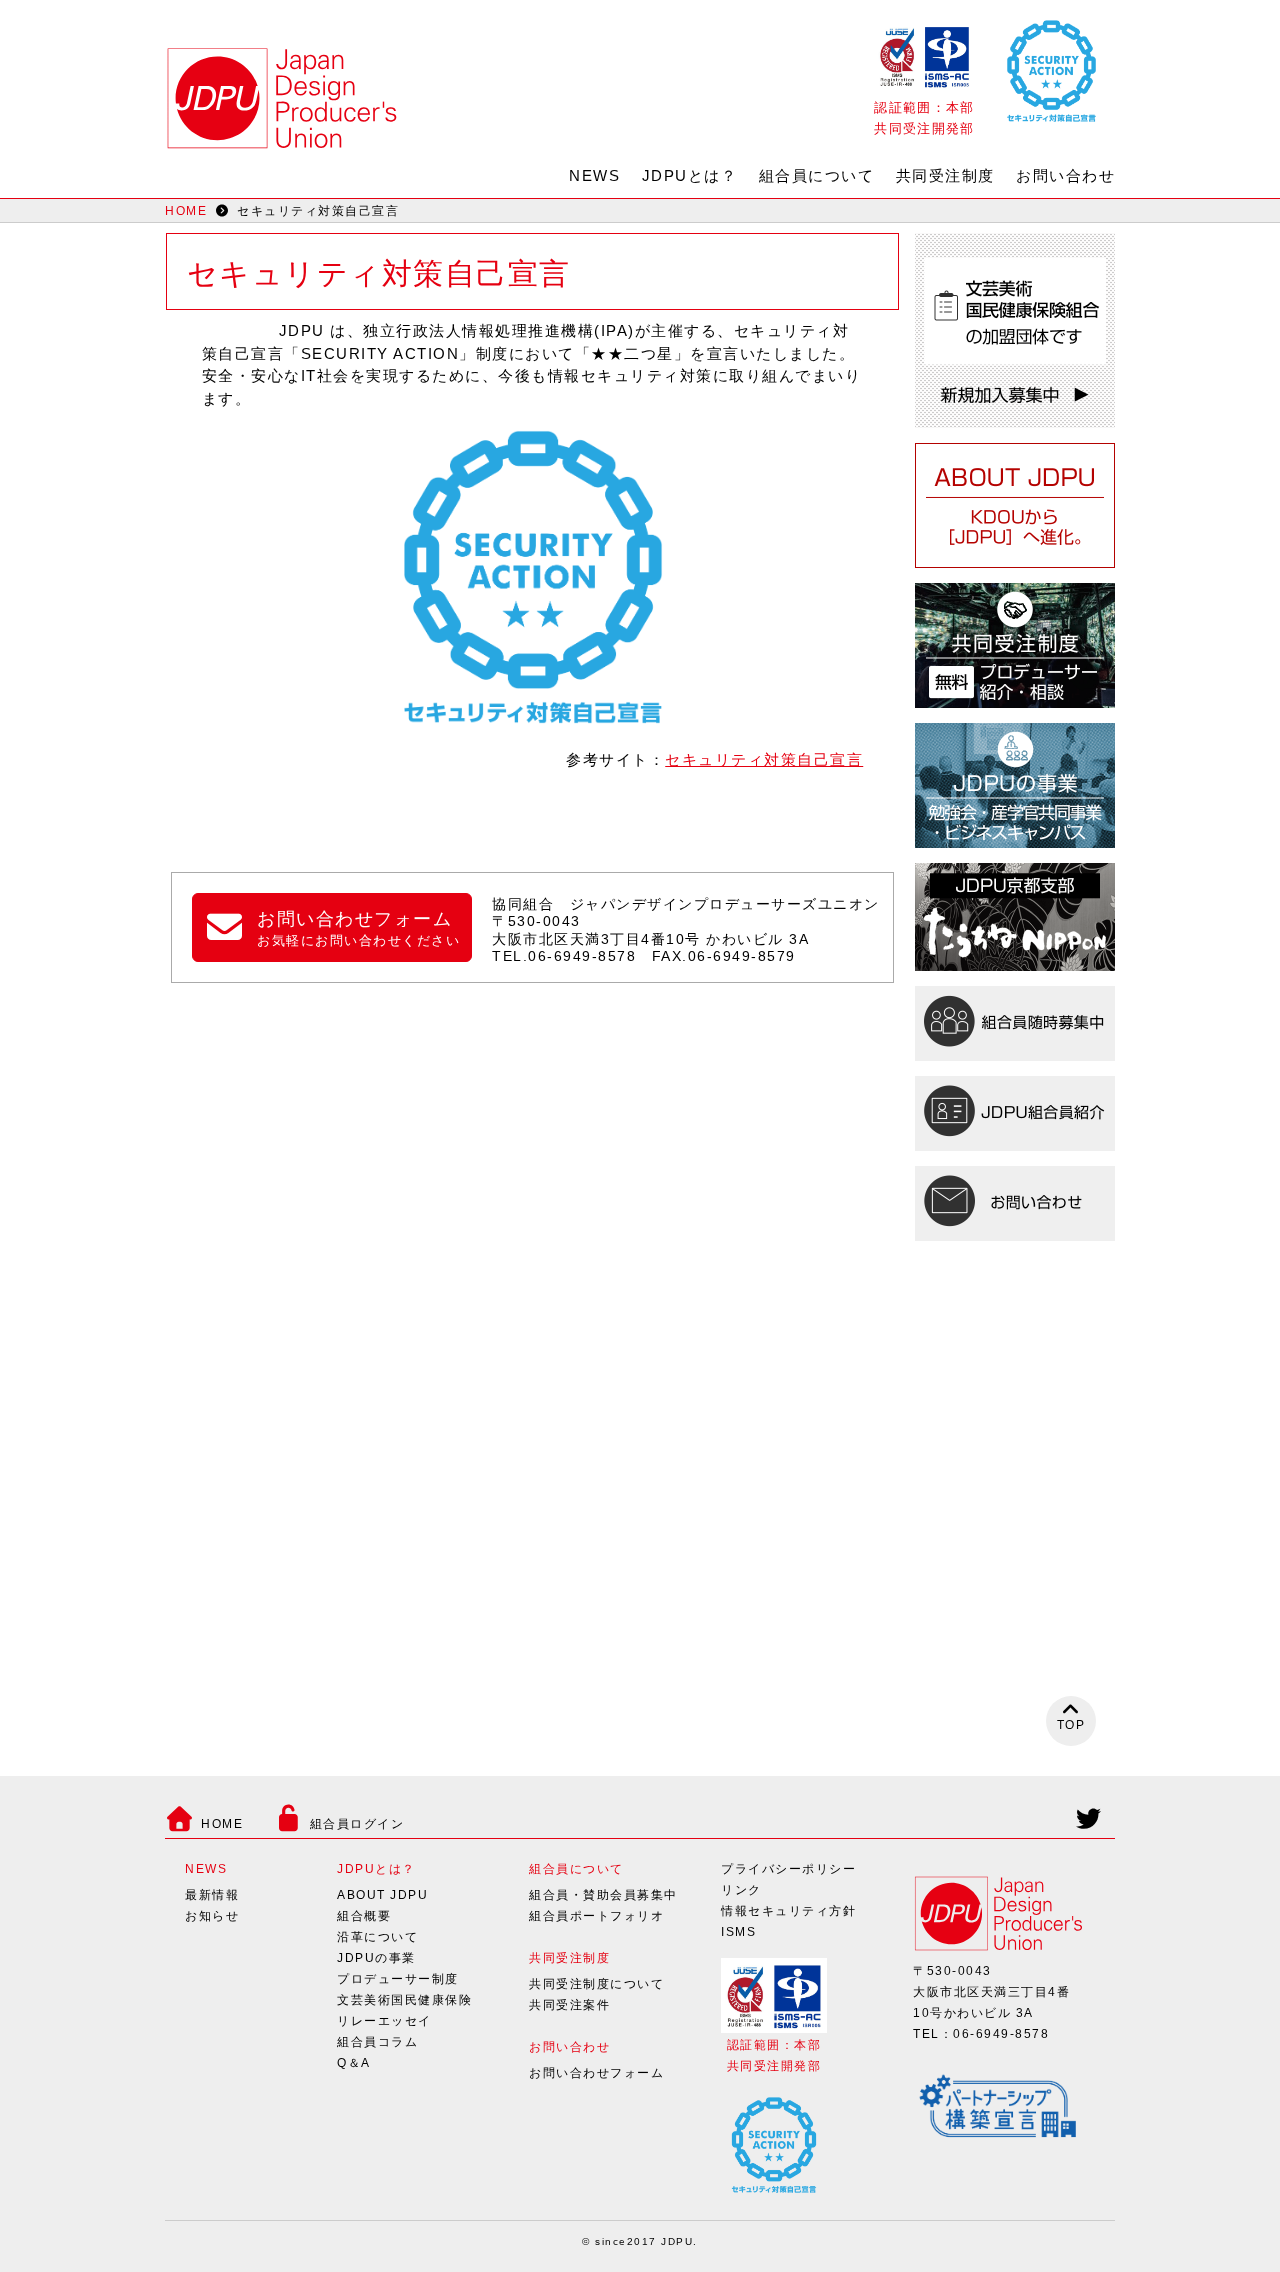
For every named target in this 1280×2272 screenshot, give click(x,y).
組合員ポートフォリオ (596, 1916)
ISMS (738, 1932)
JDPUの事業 (376, 1958)
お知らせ (212, 1916)
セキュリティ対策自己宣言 (764, 759)
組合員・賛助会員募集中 (603, 1895)
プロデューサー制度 (398, 1979)
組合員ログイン (357, 1824)
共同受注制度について (596, 1984)
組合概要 (364, 1916)
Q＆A (354, 2063)
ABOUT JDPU (382, 1895)
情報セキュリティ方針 (788, 1911)
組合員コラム (377, 2042)
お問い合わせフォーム (596, 2073)
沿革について (377, 1937)
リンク (741, 1890)
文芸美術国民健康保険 (404, 2000)
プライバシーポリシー (788, 1869)
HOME (186, 211)
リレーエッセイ (384, 2021)
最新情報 (212, 1895)
